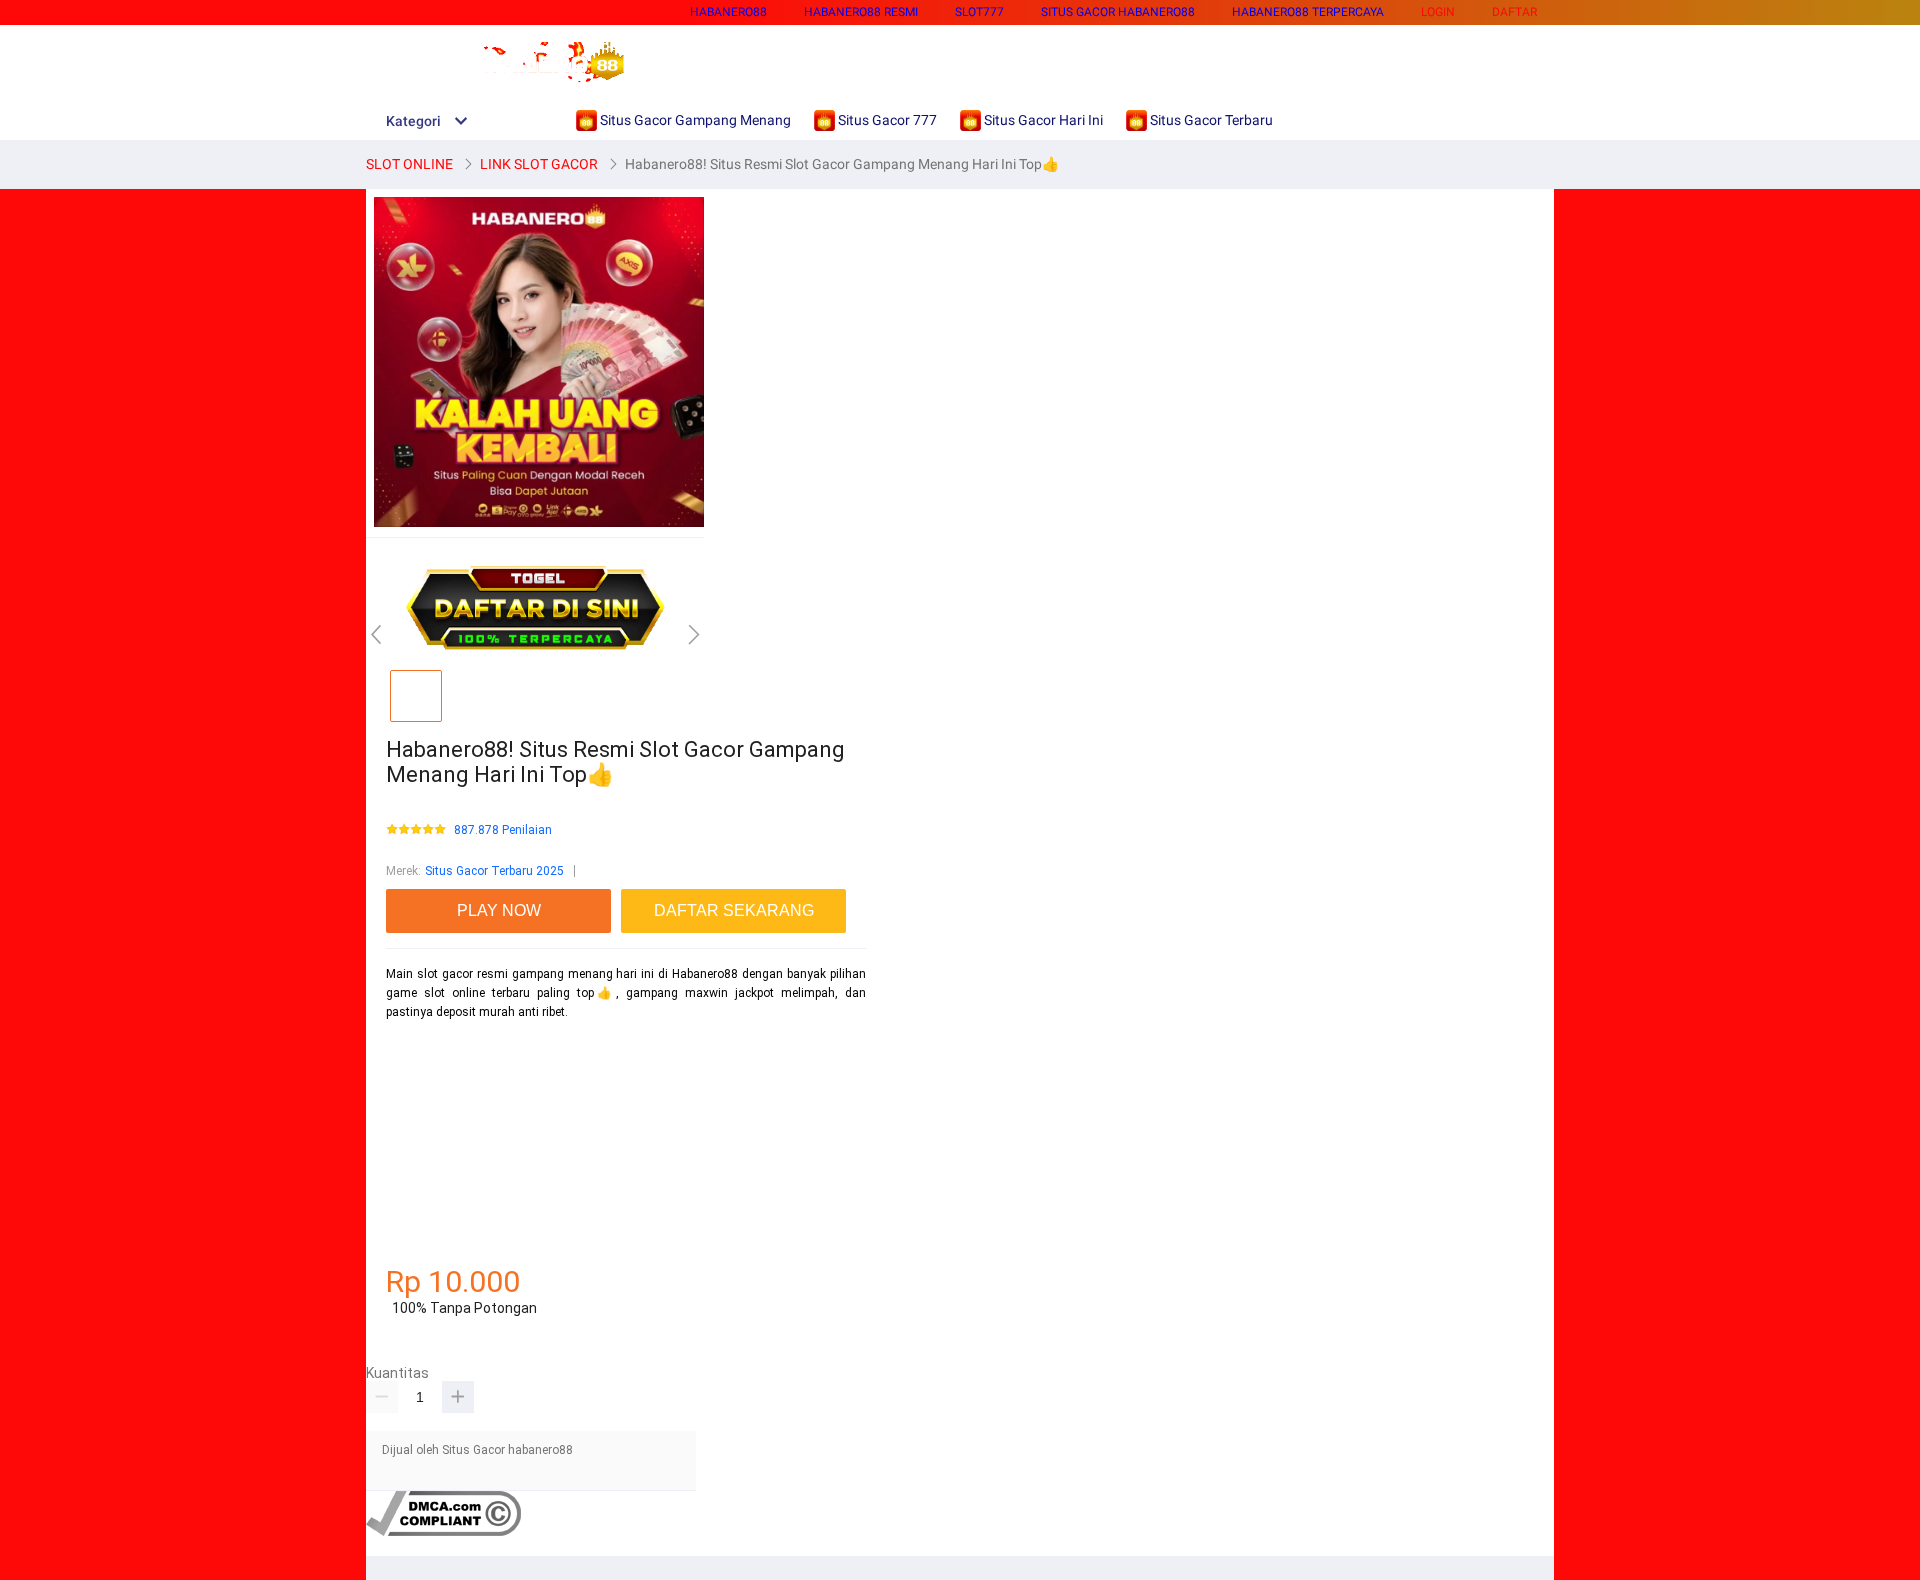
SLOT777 (979, 12)
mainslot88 (417, 1047)
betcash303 (418, 1118)
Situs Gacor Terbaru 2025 (494, 871)
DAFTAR (1514, 12)
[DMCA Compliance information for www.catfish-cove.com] (443, 1532)
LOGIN (1438, 12)
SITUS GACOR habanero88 (1118, 12)
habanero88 (728, 12)
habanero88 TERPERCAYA (1308, 12)
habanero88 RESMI (861, 12)
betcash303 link (429, 1188)
